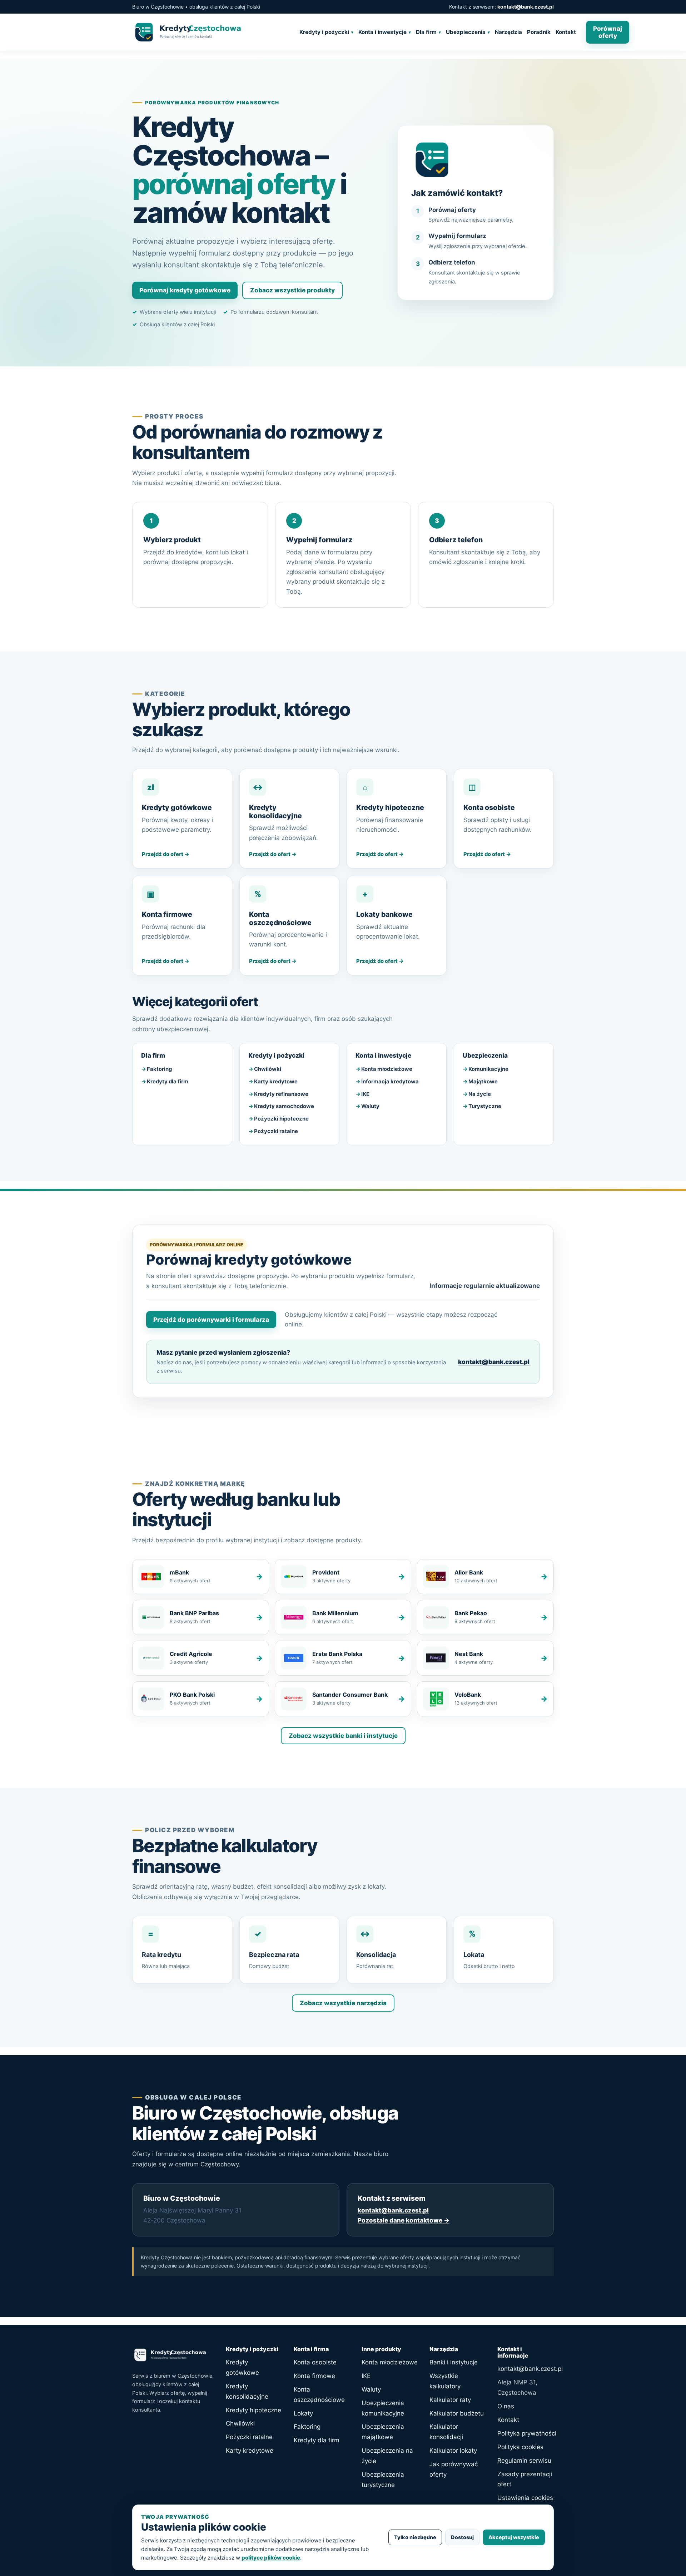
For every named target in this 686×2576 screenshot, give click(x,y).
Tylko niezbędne (415, 2537)
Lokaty (303, 2413)
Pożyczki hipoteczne (281, 1119)
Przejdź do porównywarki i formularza (211, 1320)
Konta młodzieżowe (387, 1069)
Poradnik (539, 32)
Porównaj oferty (608, 32)
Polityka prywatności (527, 2433)
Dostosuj (462, 2537)
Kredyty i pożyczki (324, 32)
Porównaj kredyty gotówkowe (185, 290)
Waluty (370, 1106)
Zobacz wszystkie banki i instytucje (343, 1736)
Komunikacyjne (488, 1069)
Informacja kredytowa (390, 1082)
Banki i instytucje (454, 2362)
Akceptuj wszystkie (514, 2537)
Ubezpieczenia (466, 32)
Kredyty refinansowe (281, 1094)
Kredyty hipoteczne (253, 2410)
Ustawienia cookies (525, 2498)
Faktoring (159, 1069)
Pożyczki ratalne (276, 1131)
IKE (365, 1094)
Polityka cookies (520, 2447)
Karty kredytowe (276, 1082)
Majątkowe (483, 1082)
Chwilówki (268, 1069)
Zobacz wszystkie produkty (292, 290)
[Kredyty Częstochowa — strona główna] (211, 32)
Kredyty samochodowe (284, 1106)
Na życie (480, 1094)
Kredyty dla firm (168, 1082)
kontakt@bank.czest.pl (526, 7)
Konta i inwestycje (382, 32)
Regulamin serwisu (524, 2461)
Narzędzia (508, 32)
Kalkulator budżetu (457, 2413)
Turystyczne (485, 1106)
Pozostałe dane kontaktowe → (404, 2220)
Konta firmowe (314, 2376)
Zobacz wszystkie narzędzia (343, 2003)
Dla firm (426, 32)
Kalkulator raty (450, 2400)
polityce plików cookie (271, 2558)
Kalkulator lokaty (453, 2451)
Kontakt (566, 32)
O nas (506, 2406)
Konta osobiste (315, 2362)
